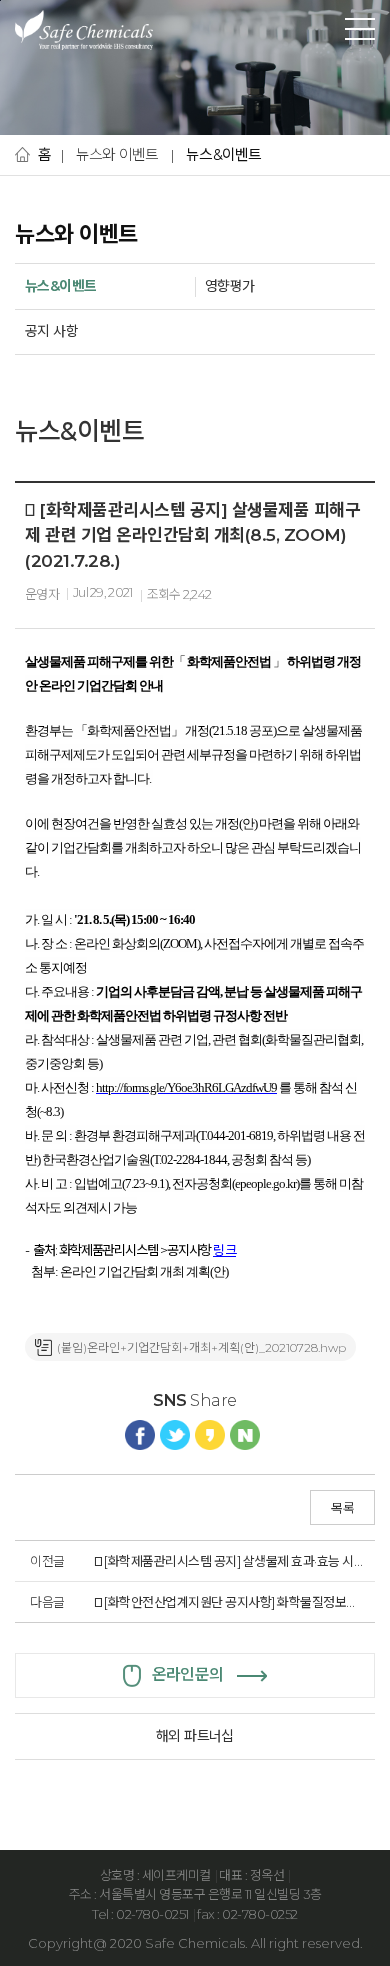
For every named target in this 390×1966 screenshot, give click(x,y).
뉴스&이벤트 (224, 154)
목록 (342, 1508)
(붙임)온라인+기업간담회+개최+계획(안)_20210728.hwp (201, 1347)
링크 (224, 1250)
